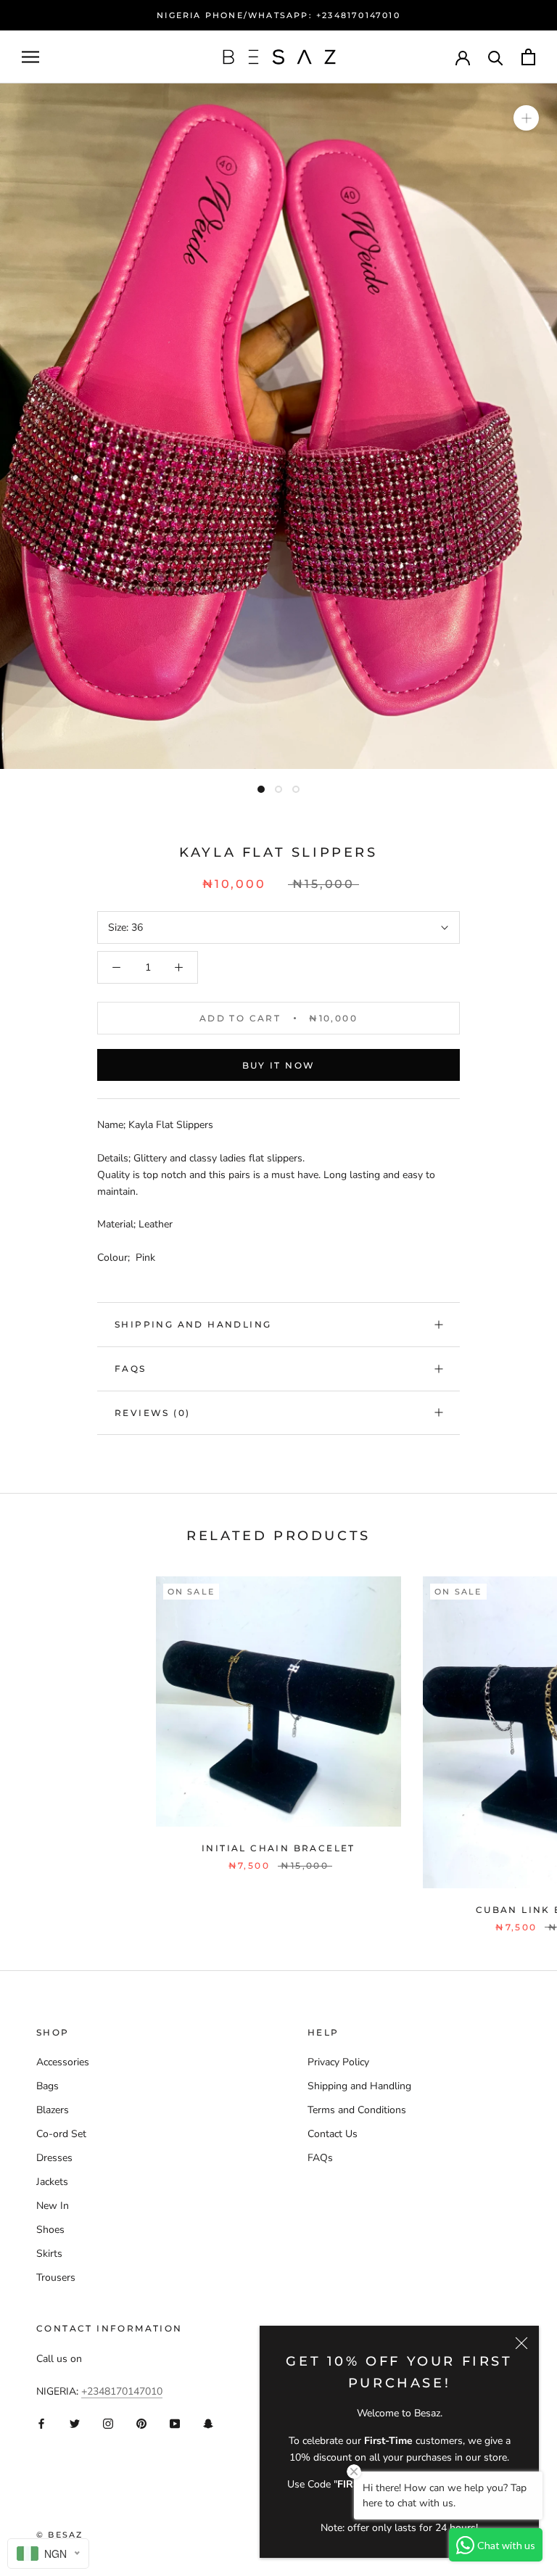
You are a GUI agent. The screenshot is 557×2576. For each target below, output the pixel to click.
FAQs (131, 1369)
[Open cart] (528, 57)
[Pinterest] (141, 2423)
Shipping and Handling (193, 1324)
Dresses (54, 2158)
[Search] (496, 57)
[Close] (521, 2343)
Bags (48, 2086)
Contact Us (333, 2134)
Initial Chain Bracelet (278, 1848)
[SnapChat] (208, 2423)
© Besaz (59, 2535)
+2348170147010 (122, 2391)
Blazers (53, 2110)
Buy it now (279, 1065)
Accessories (63, 2062)
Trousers (56, 2277)
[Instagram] (108, 2423)
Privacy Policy (338, 2062)
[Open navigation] (30, 57)
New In (53, 2206)
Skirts (49, 2254)
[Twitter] (75, 2423)
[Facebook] (41, 2423)
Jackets (52, 2182)
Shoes (50, 2230)
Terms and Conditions (357, 2110)
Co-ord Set (61, 2134)
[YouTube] (175, 2423)
